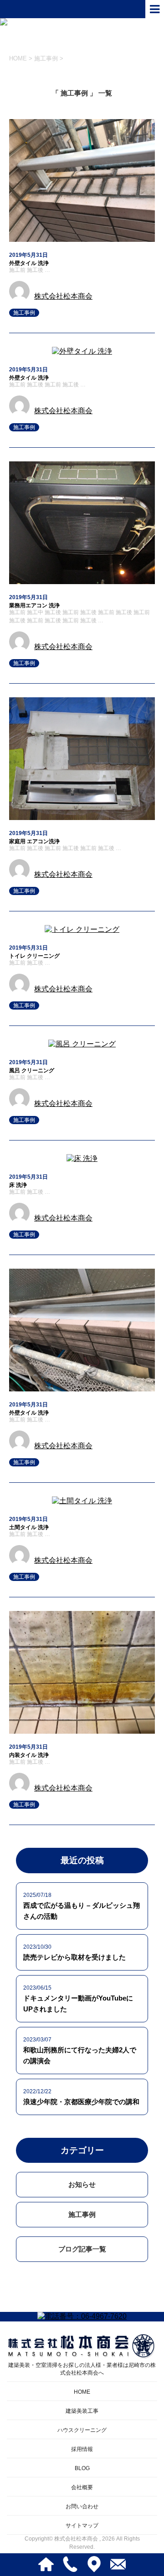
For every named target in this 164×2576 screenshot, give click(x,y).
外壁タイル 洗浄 (29, 263)
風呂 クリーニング (32, 1070)
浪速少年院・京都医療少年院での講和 (81, 2102)
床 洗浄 (18, 1185)
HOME (82, 2392)
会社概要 (82, 2487)
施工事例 (24, 313)
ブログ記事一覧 (82, 2249)
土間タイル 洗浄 (29, 1527)
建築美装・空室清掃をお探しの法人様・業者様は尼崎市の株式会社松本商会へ (82, 2369)
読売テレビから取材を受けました (74, 1957)
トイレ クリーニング (34, 956)
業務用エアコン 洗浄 (34, 605)
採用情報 (82, 2449)
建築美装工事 (82, 2411)
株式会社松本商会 (63, 296)
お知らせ (82, 2184)
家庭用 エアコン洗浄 (34, 841)
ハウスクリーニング (82, 2430)
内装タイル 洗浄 (29, 1755)
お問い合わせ (82, 2506)
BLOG (82, 2468)
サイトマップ (82, 2526)
